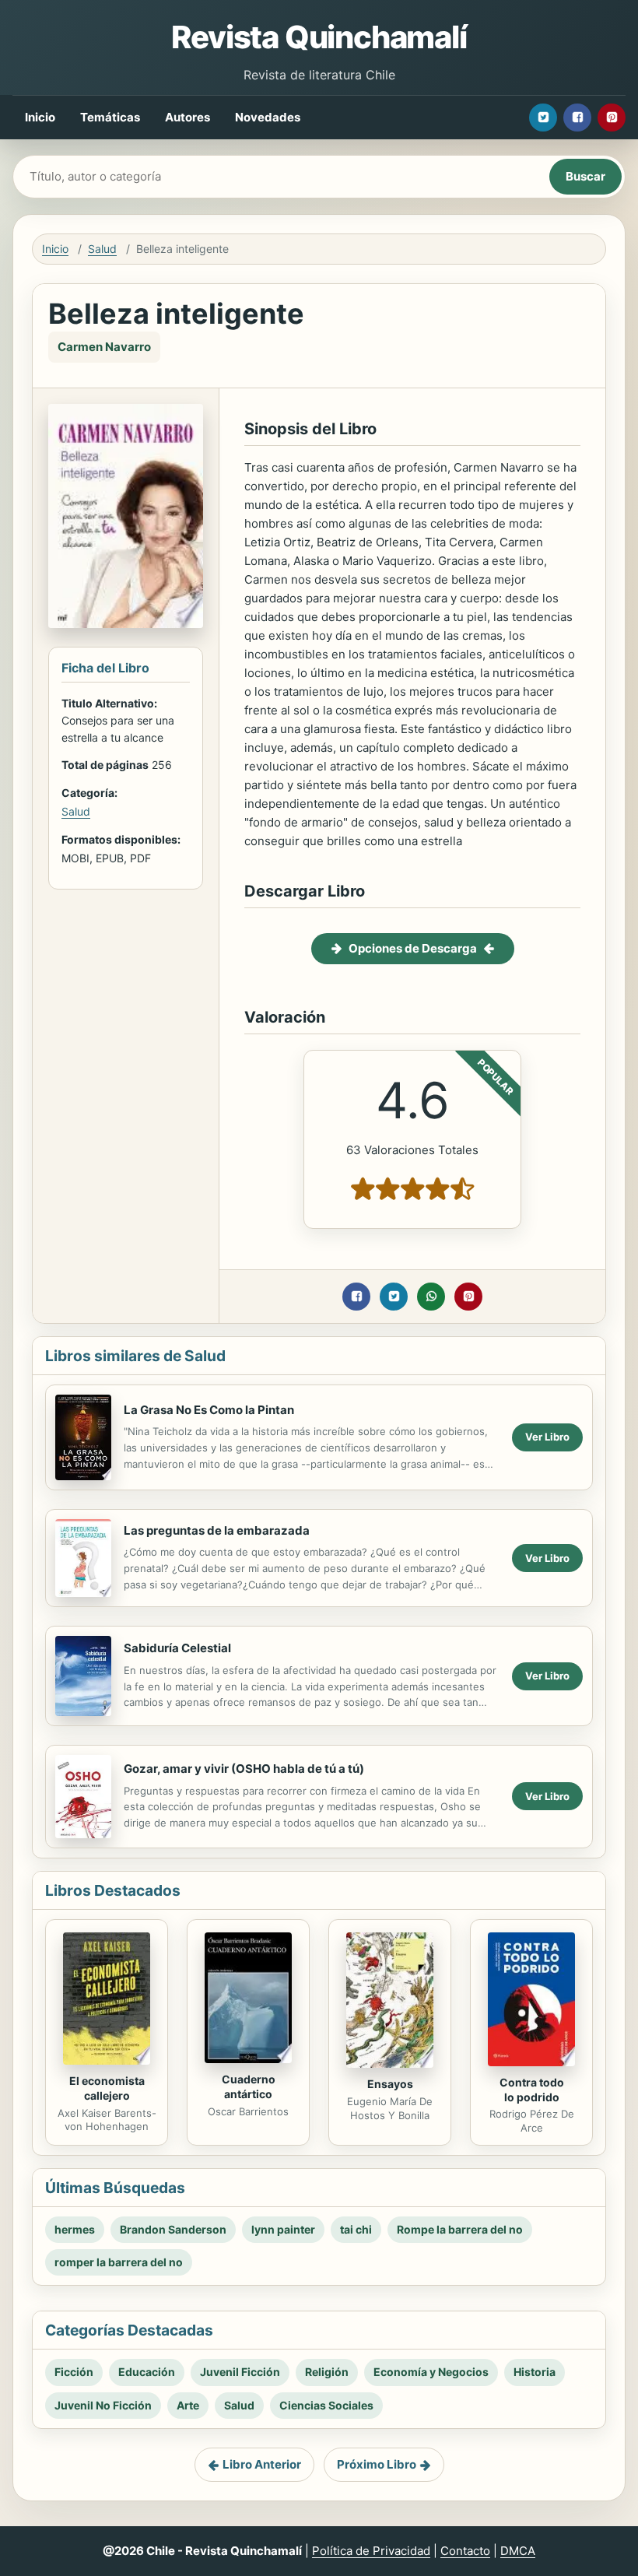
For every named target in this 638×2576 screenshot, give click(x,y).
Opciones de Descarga (413, 948)
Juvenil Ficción (240, 2372)
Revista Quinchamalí (319, 37)
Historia (535, 2372)
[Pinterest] (612, 118)
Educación (147, 2372)
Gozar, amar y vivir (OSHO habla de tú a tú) (244, 1769)
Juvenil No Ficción (103, 2405)
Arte (188, 2405)
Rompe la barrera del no (460, 2229)
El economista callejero (107, 2088)
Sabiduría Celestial (177, 1648)
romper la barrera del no (119, 2262)
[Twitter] (543, 118)
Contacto (465, 2551)
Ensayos (390, 2084)
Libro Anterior (262, 2464)
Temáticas (110, 117)
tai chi (356, 2229)
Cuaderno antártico (249, 2086)
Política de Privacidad (371, 2551)
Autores (188, 117)
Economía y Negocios (431, 2372)
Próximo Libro (377, 2464)
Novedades (268, 117)
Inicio (40, 117)
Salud (102, 249)
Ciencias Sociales (326, 2405)
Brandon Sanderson (173, 2229)
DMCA (518, 2551)
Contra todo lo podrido (532, 2090)
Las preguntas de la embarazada (217, 1530)
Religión (327, 2372)
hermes (75, 2229)
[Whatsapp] (431, 1297)
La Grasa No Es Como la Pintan (209, 1410)
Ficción (74, 2372)
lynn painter (283, 2229)
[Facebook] (577, 118)
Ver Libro (547, 1437)
